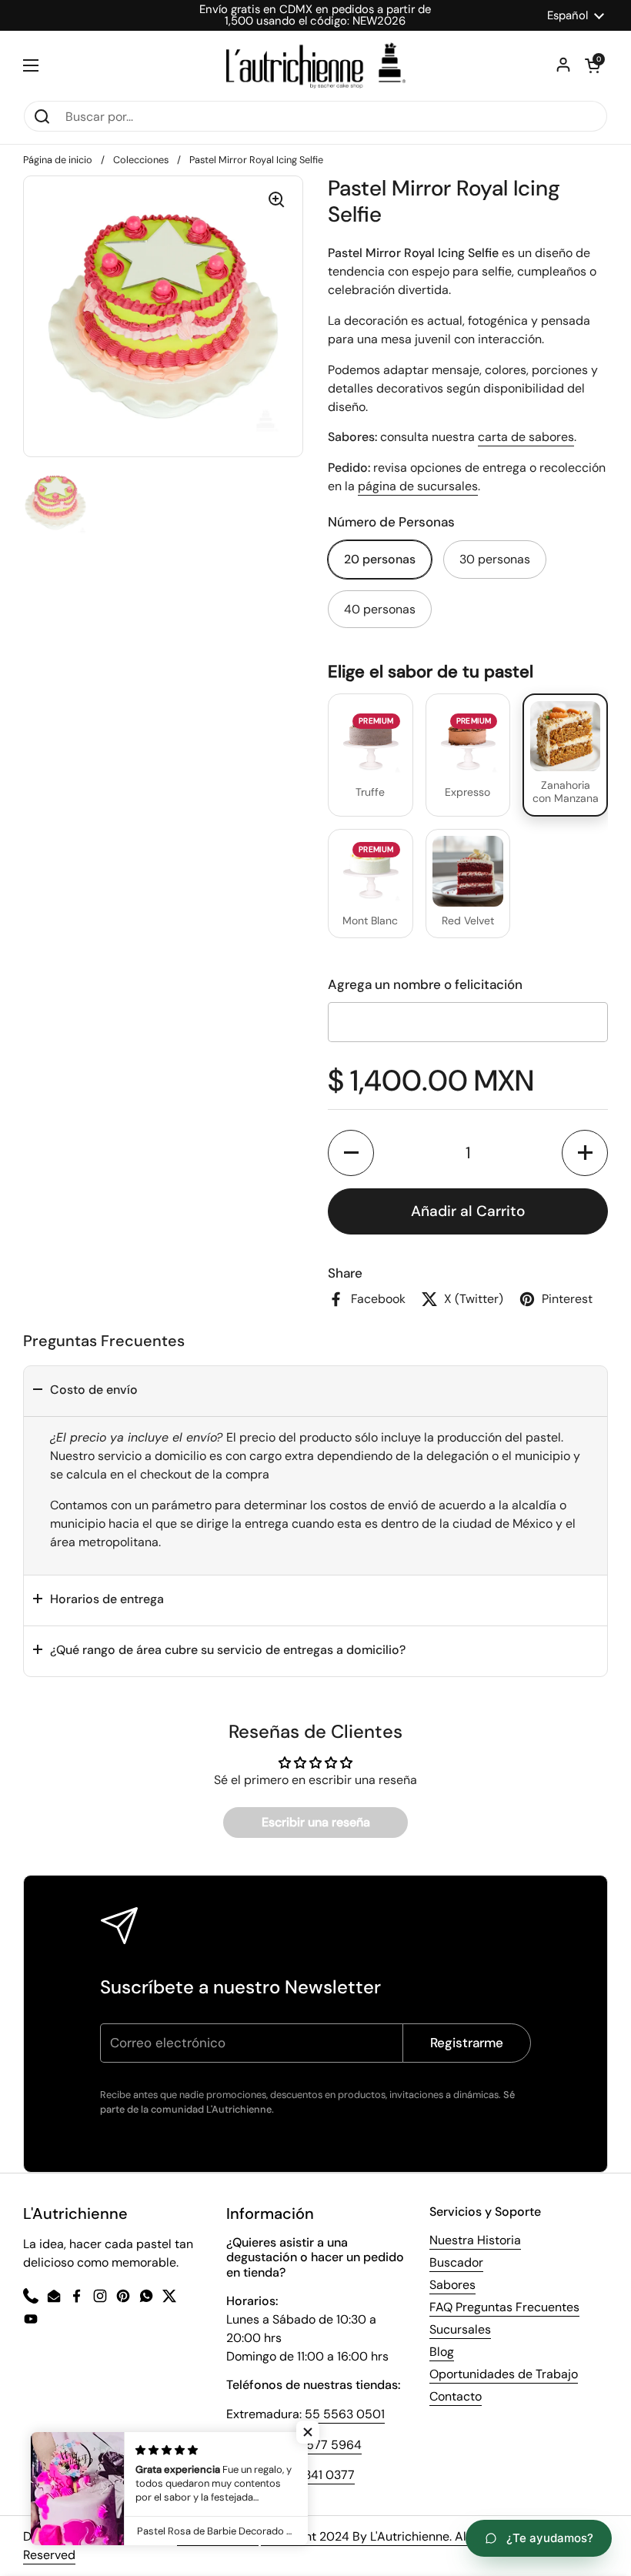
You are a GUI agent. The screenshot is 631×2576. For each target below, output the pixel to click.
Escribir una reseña (316, 1822)
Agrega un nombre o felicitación (425, 984)
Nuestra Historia (475, 2240)
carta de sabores (526, 437)
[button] (351, 1153)
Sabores (452, 2285)
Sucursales (460, 2329)
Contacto (456, 2396)
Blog (442, 2352)
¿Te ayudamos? (550, 2538)
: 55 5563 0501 (342, 2414)
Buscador (456, 2262)
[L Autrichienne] (316, 65)
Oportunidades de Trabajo (504, 2374)
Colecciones (141, 160)
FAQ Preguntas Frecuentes (504, 2307)
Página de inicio (58, 160)
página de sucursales (418, 486)
